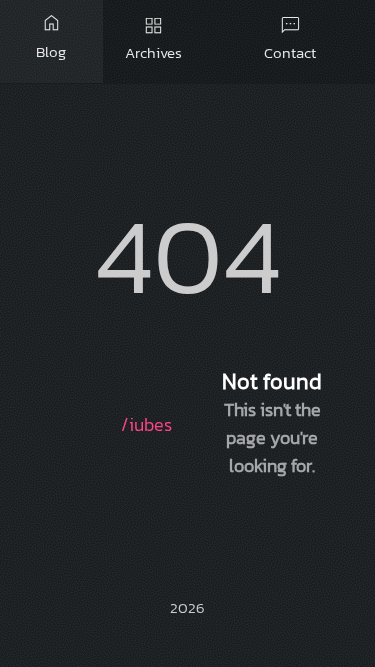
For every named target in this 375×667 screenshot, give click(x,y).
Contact (290, 38)
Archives (153, 38)
